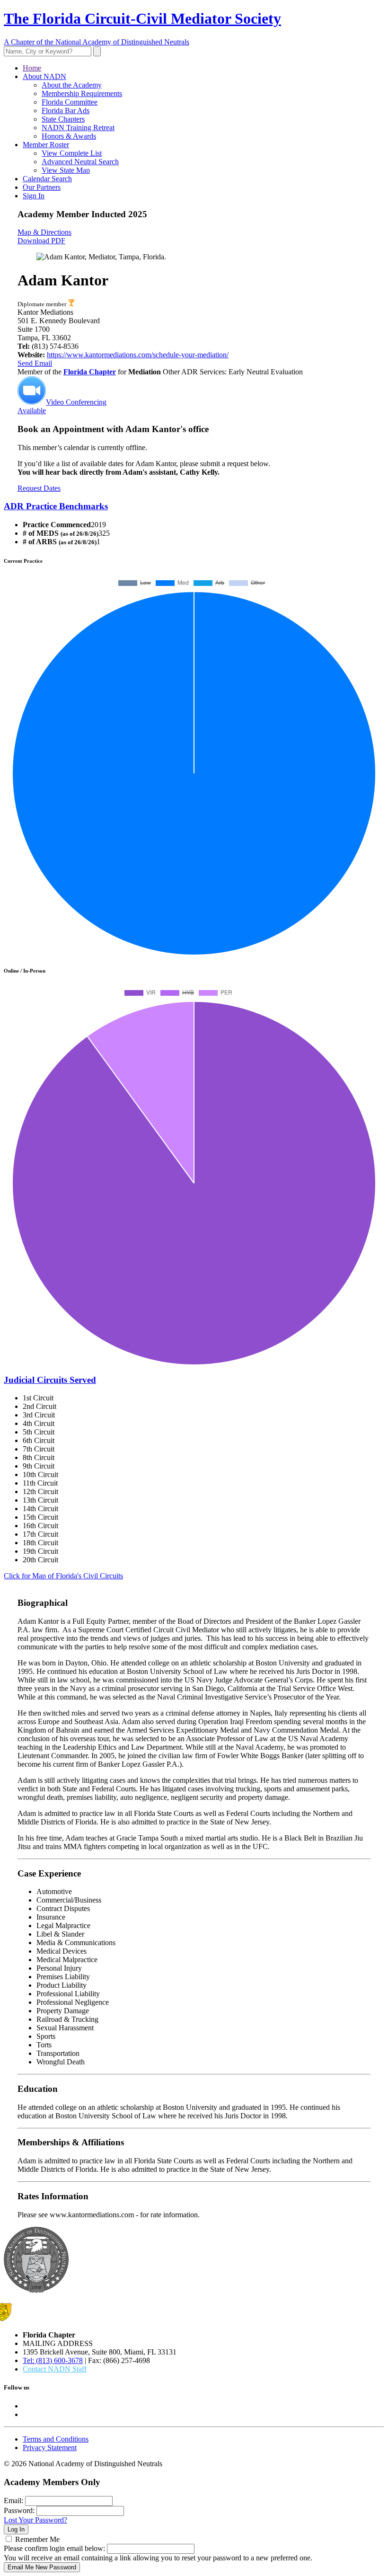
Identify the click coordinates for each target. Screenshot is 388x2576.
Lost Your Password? (35, 2520)
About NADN (44, 76)
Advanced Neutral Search (80, 162)
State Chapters (63, 119)
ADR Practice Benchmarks (56, 506)
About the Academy (72, 85)
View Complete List (72, 153)
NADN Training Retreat (78, 128)
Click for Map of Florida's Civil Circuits (63, 1576)
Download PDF (41, 241)
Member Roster (46, 145)
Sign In (34, 196)
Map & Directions (44, 232)
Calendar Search (47, 179)
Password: (19, 2510)
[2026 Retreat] (71, 304)
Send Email (35, 363)
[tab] (194, 506)
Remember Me (37, 2539)
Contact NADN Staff (55, 2369)
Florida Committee (70, 102)
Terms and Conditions (56, 2439)
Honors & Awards (69, 136)
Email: (13, 2501)
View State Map (66, 170)
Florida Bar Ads (66, 111)
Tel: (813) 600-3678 (53, 2360)
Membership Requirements (82, 93)
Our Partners (42, 187)
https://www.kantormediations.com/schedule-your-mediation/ (138, 355)
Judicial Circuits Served (50, 1380)
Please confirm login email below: (54, 2548)
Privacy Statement (50, 2448)
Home (32, 68)
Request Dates (39, 488)
